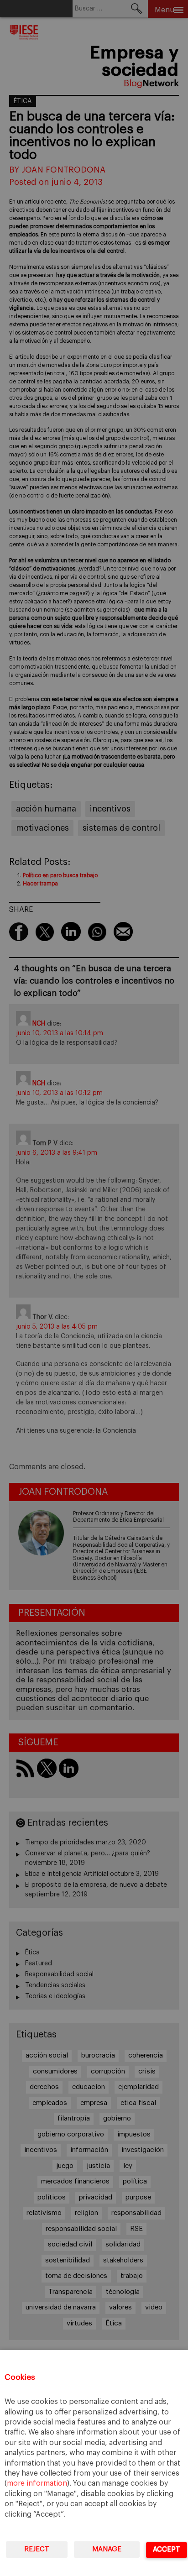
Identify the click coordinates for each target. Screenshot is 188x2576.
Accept (167, 2549)
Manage (107, 2549)
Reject (37, 2549)
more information (37, 2483)
